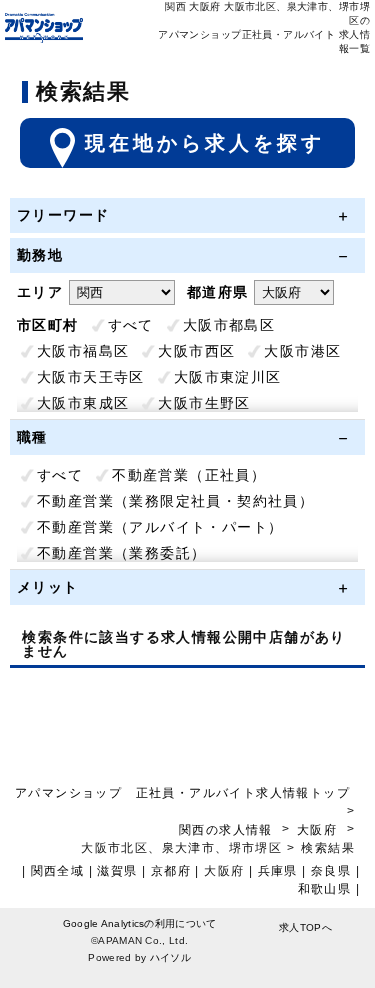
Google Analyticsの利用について (140, 923)
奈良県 (331, 871)
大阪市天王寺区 (91, 377)
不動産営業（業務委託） (121, 553)
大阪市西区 (196, 351)
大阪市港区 (302, 351)
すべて (131, 325)
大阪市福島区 (83, 351)
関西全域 (58, 871)
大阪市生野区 (204, 403)
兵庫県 (278, 871)
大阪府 (317, 830)
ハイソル (170, 957)
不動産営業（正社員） (189, 475)
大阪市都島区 (229, 325)
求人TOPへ (305, 927)
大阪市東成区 (83, 403)
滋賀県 (117, 871)
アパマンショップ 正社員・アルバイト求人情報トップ (182, 793)
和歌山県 (325, 889)
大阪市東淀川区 (228, 377)
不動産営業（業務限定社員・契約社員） (175, 501)
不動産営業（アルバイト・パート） (160, 527)
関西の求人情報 (228, 830)
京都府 (171, 871)
